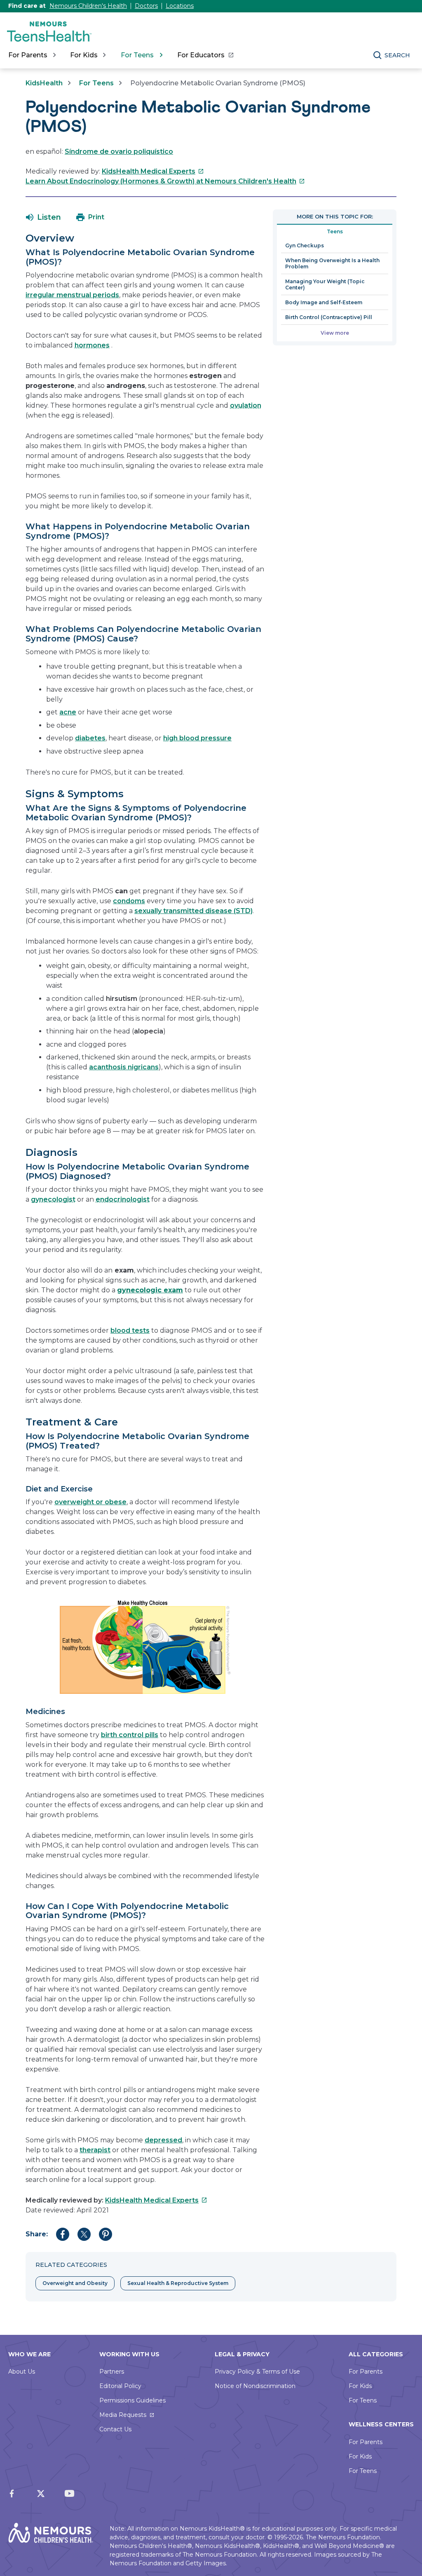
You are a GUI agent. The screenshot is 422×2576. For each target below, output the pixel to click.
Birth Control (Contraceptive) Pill (329, 317)
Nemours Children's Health (88, 6)
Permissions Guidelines (132, 2400)
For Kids (360, 2386)
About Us (22, 2372)
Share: (37, 2234)
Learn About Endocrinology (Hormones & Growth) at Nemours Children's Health (165, 181)
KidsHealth (44, 83)
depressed (163, 2140)
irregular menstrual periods (72, 295)
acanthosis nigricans (124, 1067)
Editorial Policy (120, 2386)
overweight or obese (90, 1502)
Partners (112, 2372)
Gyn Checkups (305, 245)
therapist (95, 2150)
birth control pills (130, 1735)
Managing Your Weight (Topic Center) (325, 284)
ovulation (246, 405)
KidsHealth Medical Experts (153, 171)
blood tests (130, 1330)
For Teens (96, 83)
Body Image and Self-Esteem (324, 302)
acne (68, 712)
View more (335, 333)
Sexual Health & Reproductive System (178, 2283)
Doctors (146, 6)
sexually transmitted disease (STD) (193, 911)
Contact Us (115, 2429)
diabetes (90, 738)
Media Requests (123, 2415)
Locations (180, 6)
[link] (205, 55)
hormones (92, 345)
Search (397, 55)
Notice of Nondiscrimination (255, 2386)
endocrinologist (123, 1199)
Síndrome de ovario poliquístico (119, 151)
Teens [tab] (335, 231)
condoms (129, 901)
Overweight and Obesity (75, 2283)
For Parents (366, 2372)
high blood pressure (197, 738)
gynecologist (53, 1199)
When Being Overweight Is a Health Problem (332, 263)
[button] (43, 217)
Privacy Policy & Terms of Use (257, 2372)
